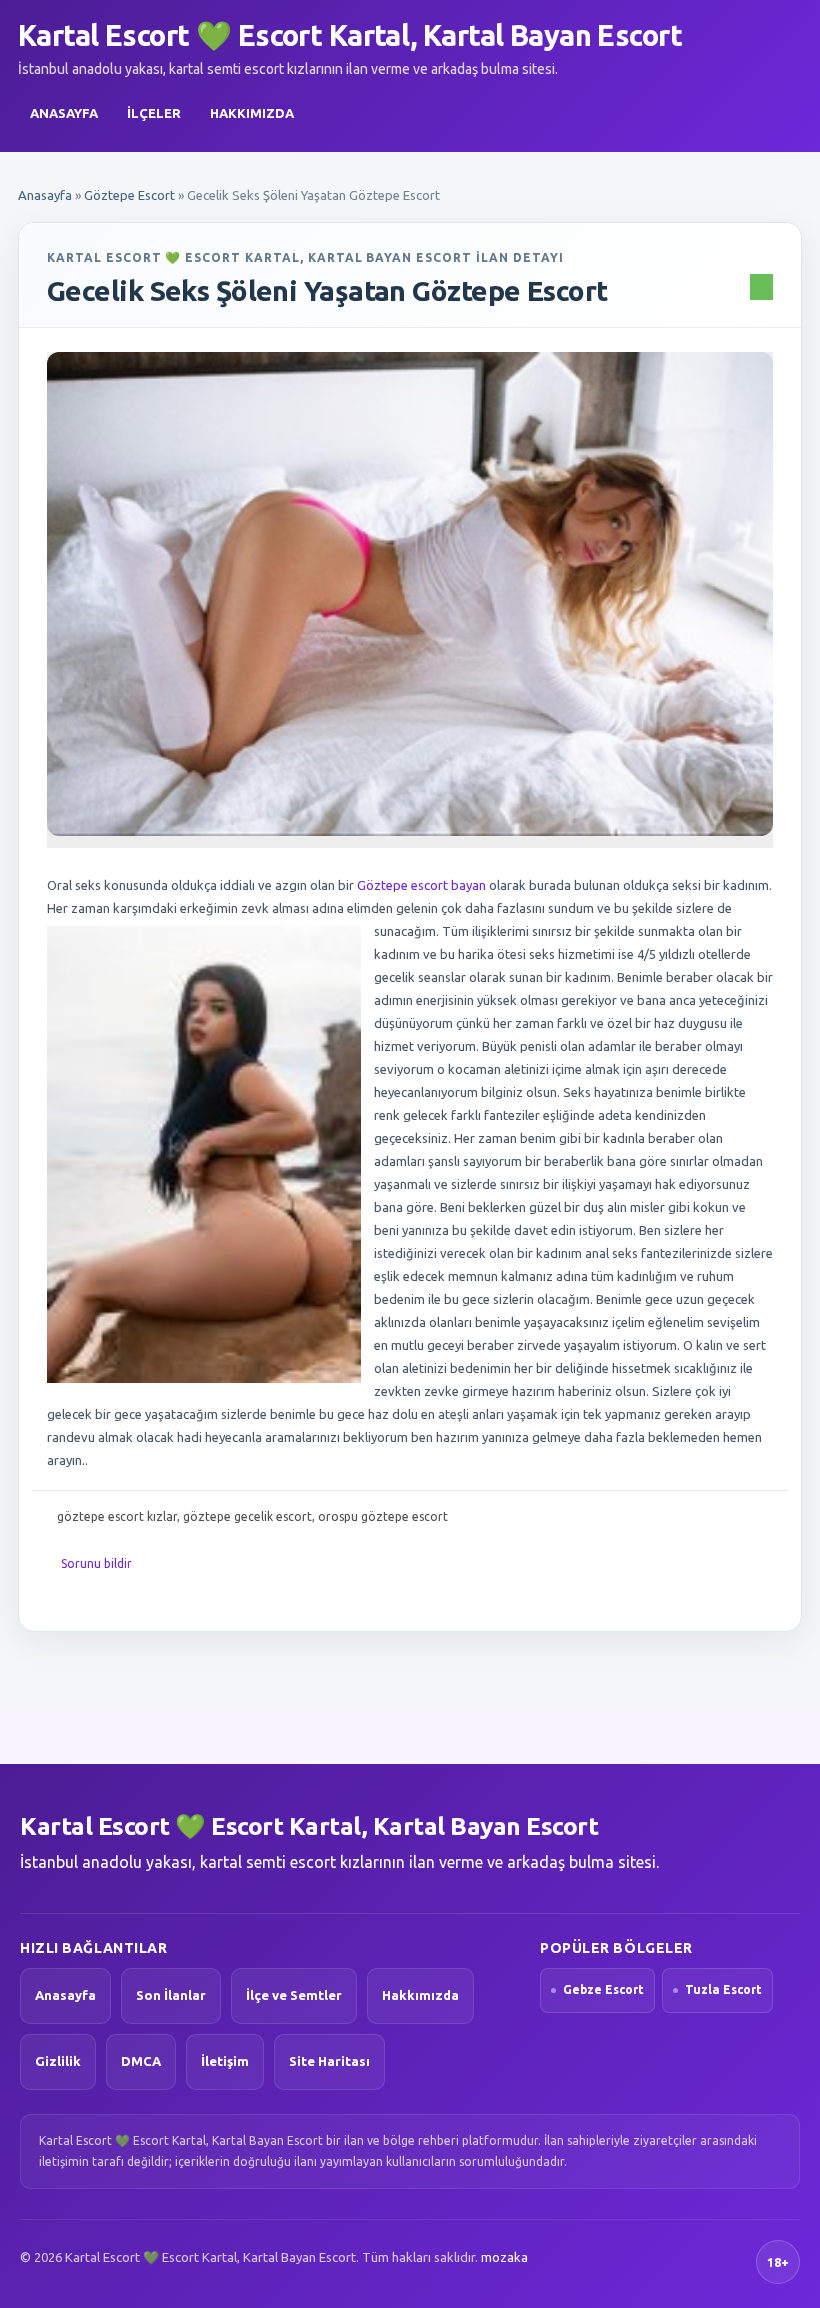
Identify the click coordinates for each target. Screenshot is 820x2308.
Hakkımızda (252, 113)
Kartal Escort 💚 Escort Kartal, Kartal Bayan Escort (350, 35)
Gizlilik (58, 2061)
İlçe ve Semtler (294, 1995)
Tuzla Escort (723, 1989)
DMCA (141, 2061)
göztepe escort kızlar (117, 1516)
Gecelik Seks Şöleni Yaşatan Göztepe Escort (327, 290)
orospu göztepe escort (383, 1516)
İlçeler (154, 113)
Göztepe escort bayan (421, 885)
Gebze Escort (603, 1989)
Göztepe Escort (129, 195)
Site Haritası (329, 2061)
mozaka (504, 2257)
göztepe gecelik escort (247, 1516)
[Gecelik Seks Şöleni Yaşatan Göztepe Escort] (410, 594)
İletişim (225, 2061)
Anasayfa (64, 113)
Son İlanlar (171, 1995)
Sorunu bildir (96, 1563)
